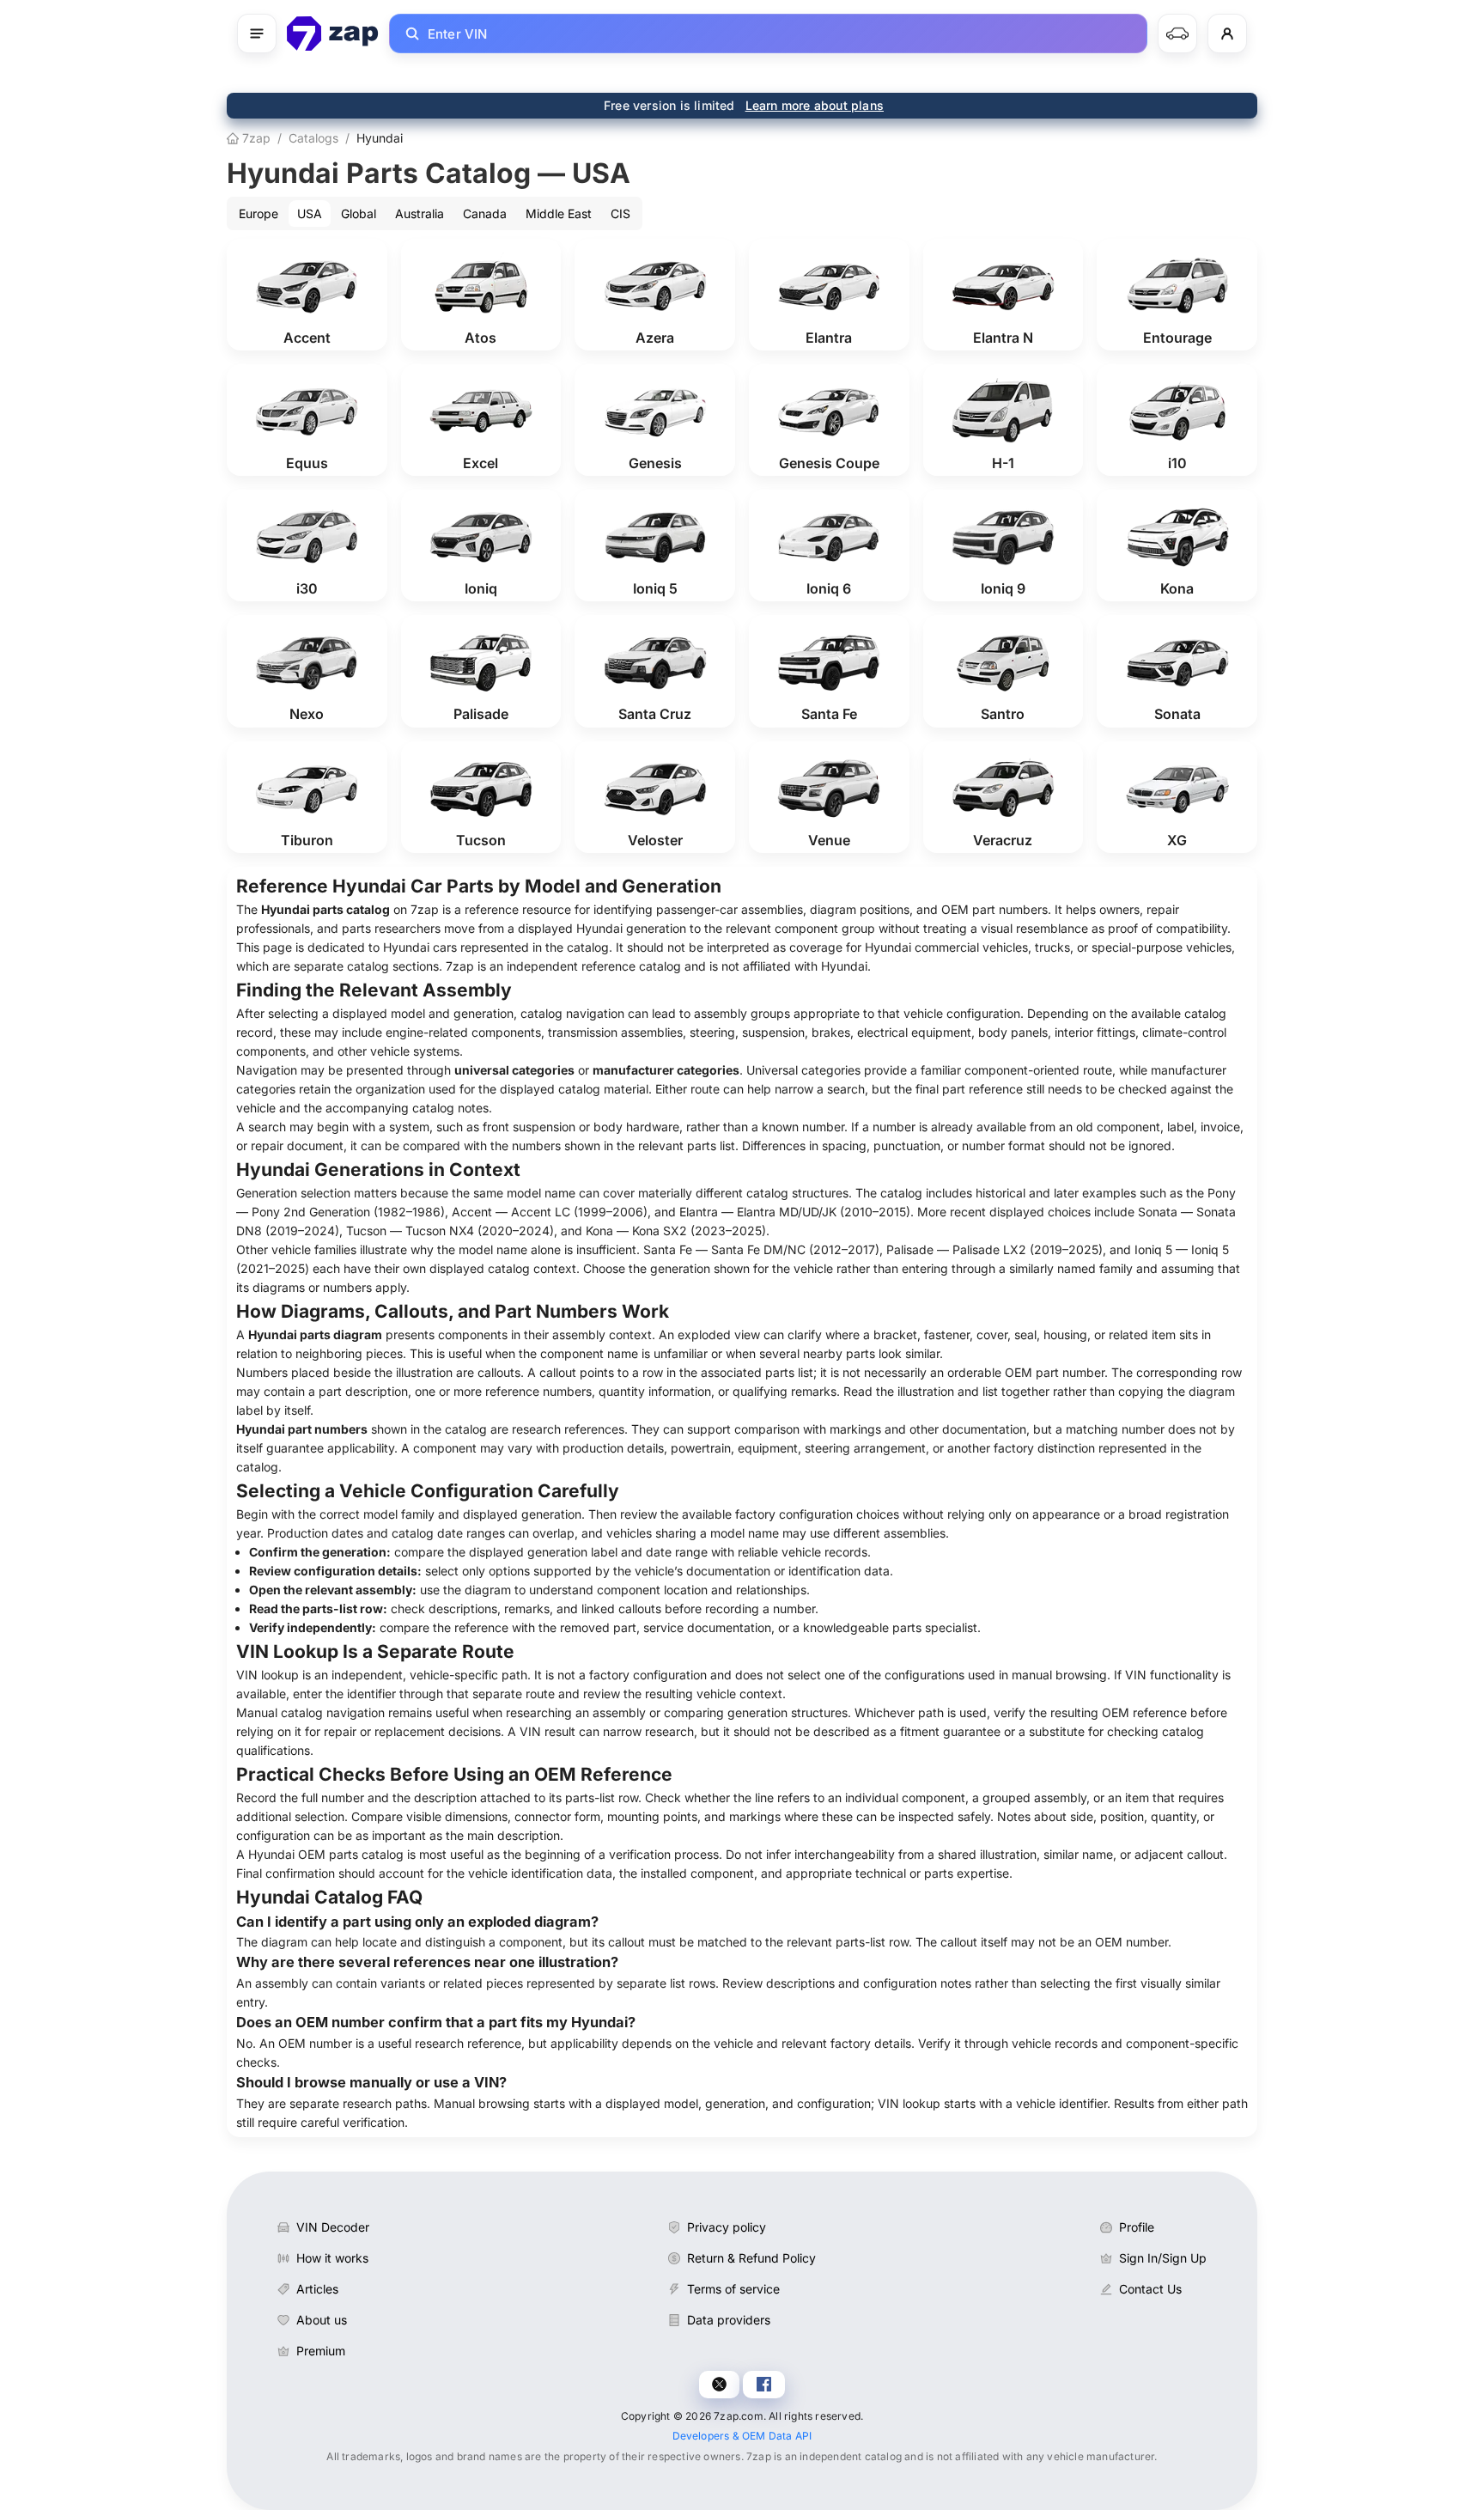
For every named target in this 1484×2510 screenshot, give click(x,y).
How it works (332, 2258)
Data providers (729, 2320)
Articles (317, 2289)
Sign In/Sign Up (1163, 2258)
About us (322, 2320)
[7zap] (333, 34)
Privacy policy (727, 2227)
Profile (1137, 2227)
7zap (255, 138)
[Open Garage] (1177, 34)
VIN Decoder (333, 2227)
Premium (321, 2351)
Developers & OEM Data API (742, 2436)
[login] (1227, 34)
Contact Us (1150, 2289)
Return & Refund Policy (751, 2258)
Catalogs (313, 138)
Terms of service (733, 2289)
